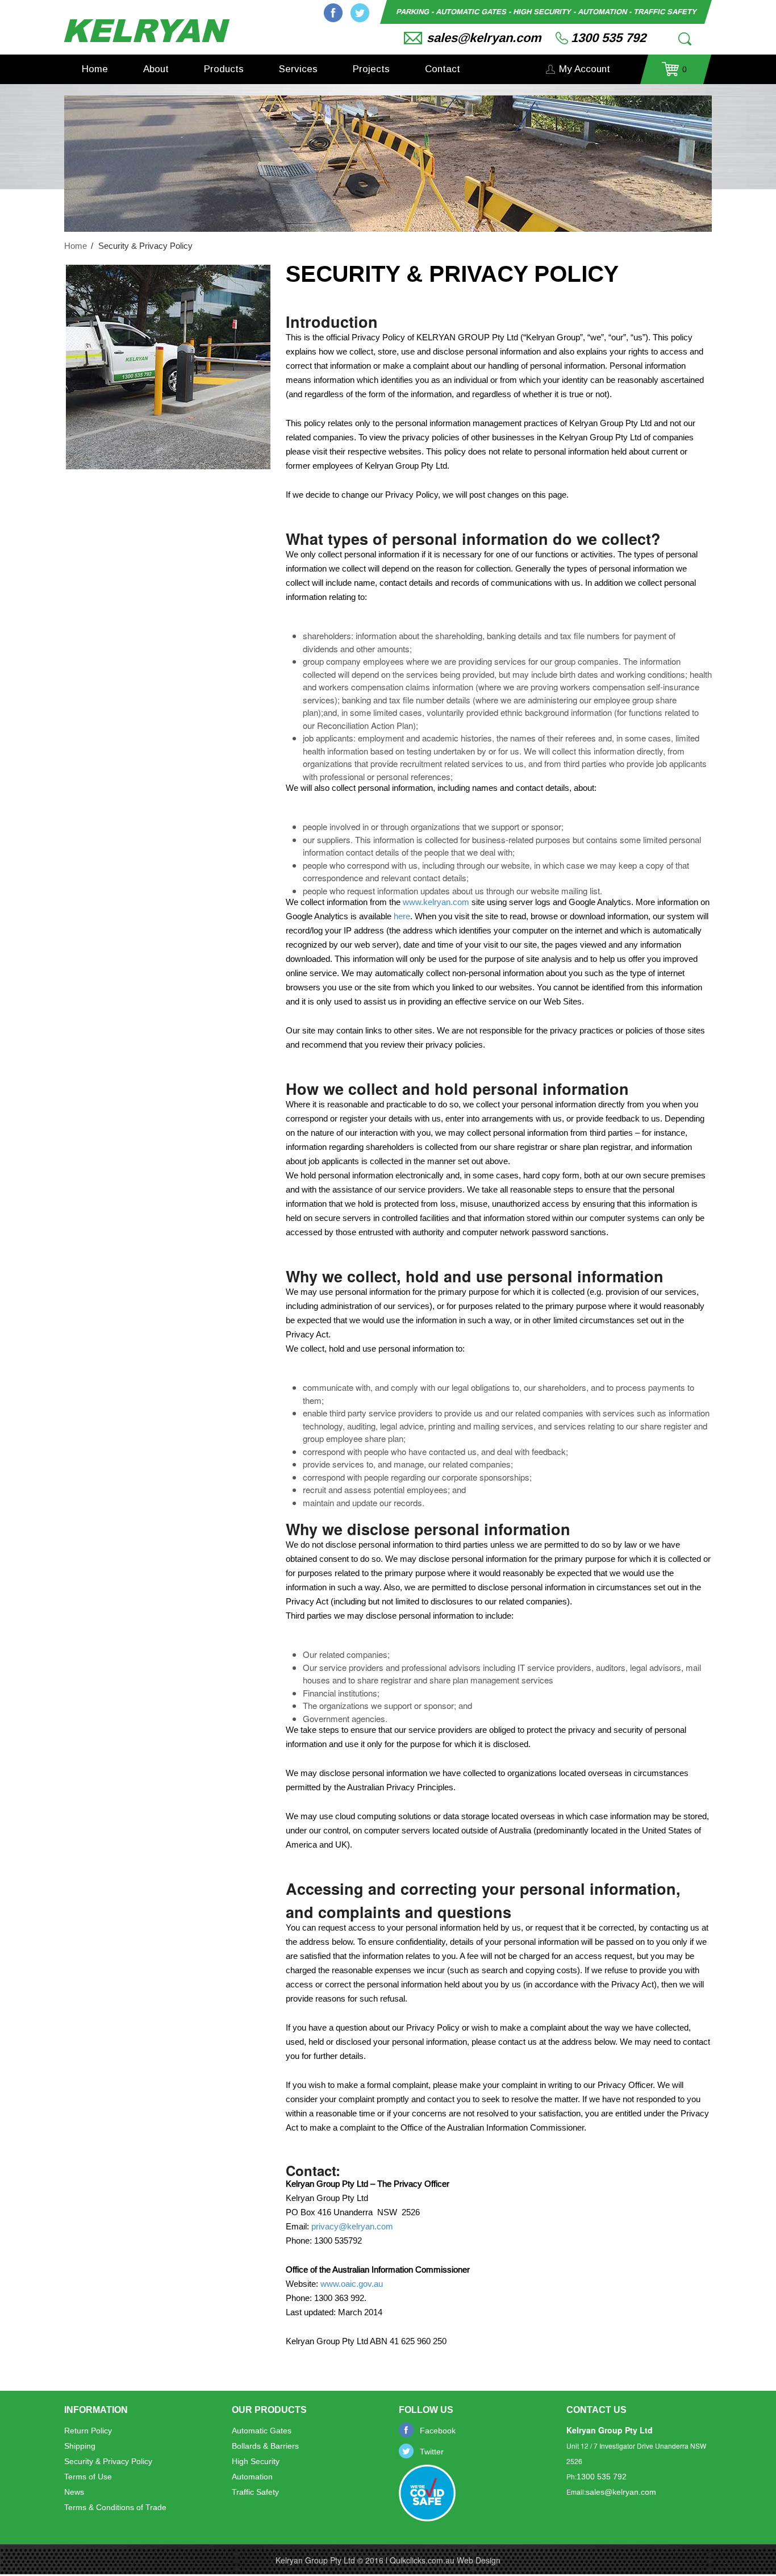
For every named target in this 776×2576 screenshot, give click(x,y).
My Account (585, 69)
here (402, 916)
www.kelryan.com (436, 902)
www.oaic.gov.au (352, 2284)
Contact (443, 69)
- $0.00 (674, 73)
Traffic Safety (255, 2492)
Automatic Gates (262, 2431)
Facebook (333, 13)
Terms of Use (88, 2477)
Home (95, 69)
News (74, 2492)
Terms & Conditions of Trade (115, 2507)
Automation (252, 2477)
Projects (371, 69)
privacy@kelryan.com (352, 2226)
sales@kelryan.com (484, 38)
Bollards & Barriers (265, 2446)
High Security (256, 2461)
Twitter (360, 13)
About (156, 69)
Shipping (80, 2446)
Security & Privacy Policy (108, 2461)
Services (298, 69)
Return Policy (88, 2431)
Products (224, 69)
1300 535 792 (608, 38)
